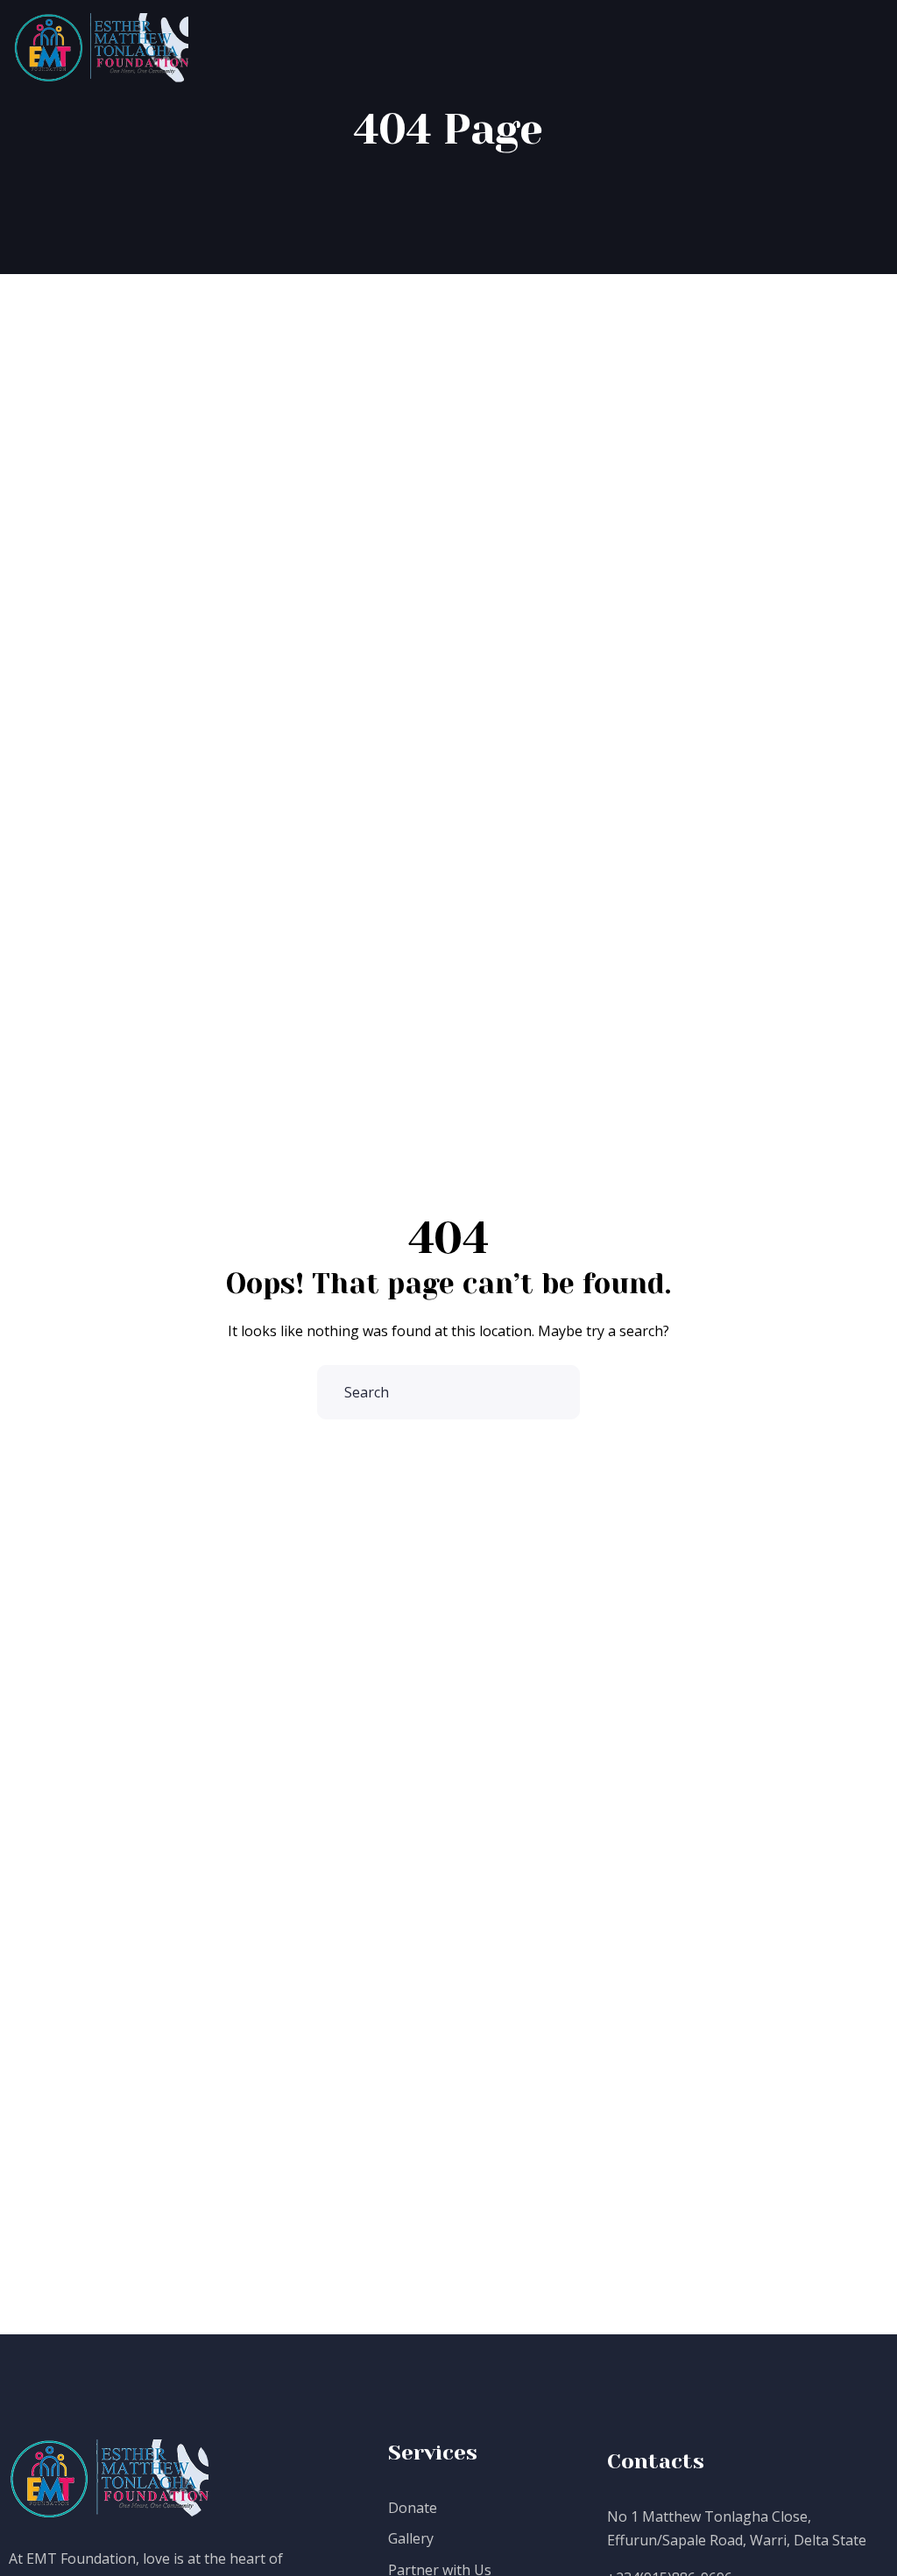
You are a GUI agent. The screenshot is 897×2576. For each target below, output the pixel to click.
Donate (413, 2508)
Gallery (411, 2538)
